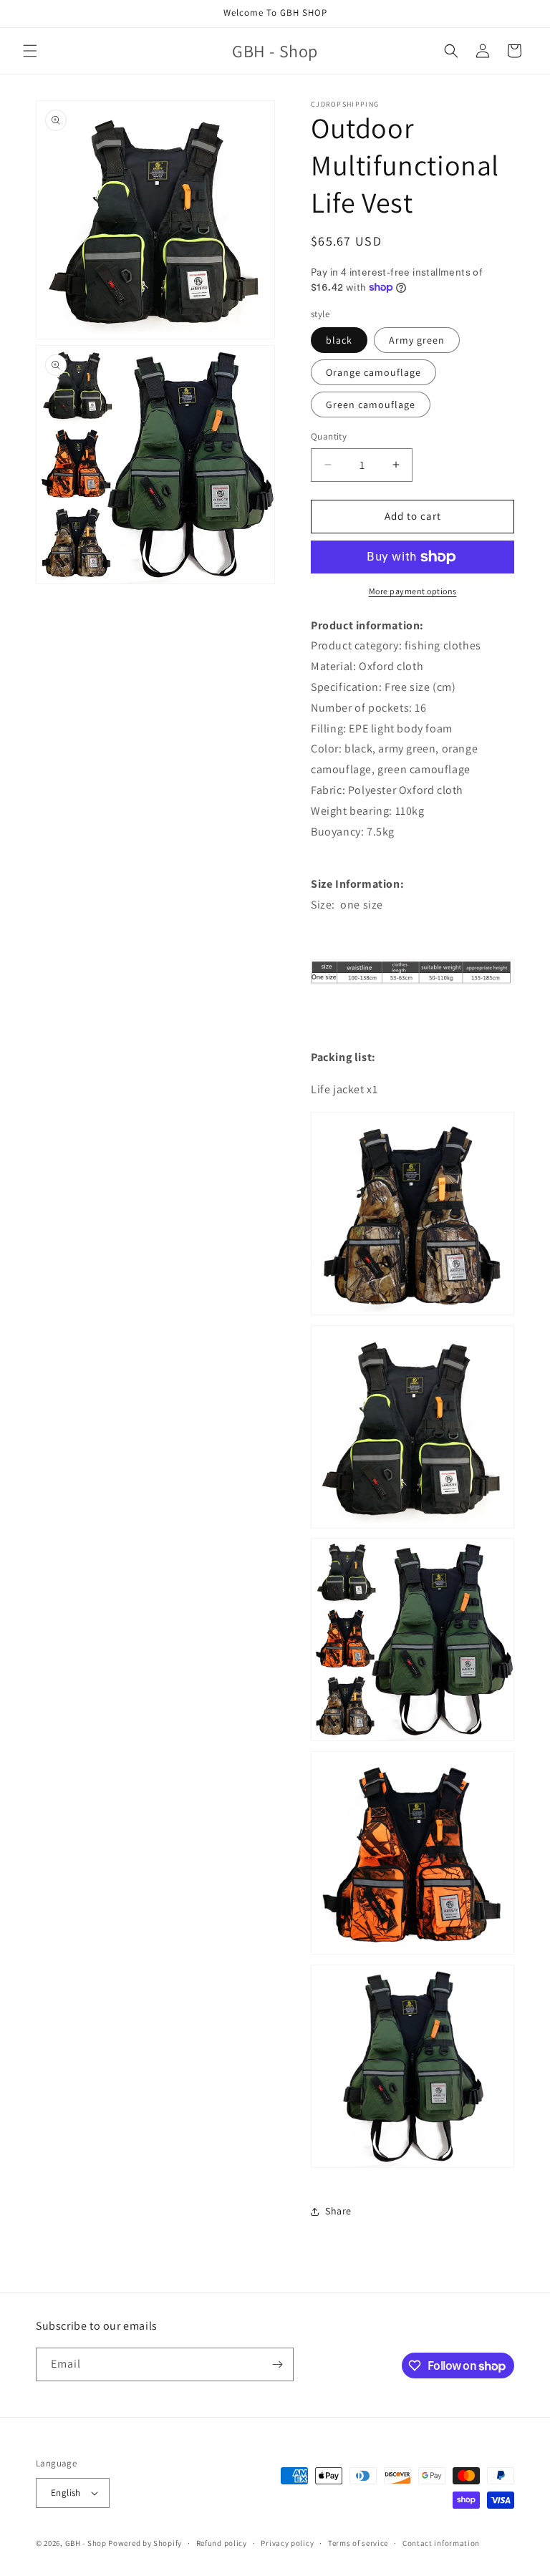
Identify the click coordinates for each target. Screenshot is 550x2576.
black (339, 340)
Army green (417, 340)
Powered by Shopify (145, 2543)
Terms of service (358, 2543)
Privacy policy (287, 2543)
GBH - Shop (86, 2543)
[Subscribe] (277, 2364)
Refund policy (222, 2543)
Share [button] (338, 2211)
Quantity (329, 436)
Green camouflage (371, 405)
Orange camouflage (373, 372)
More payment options (413, 591)
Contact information (441, 2543)
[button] (30, 51)
